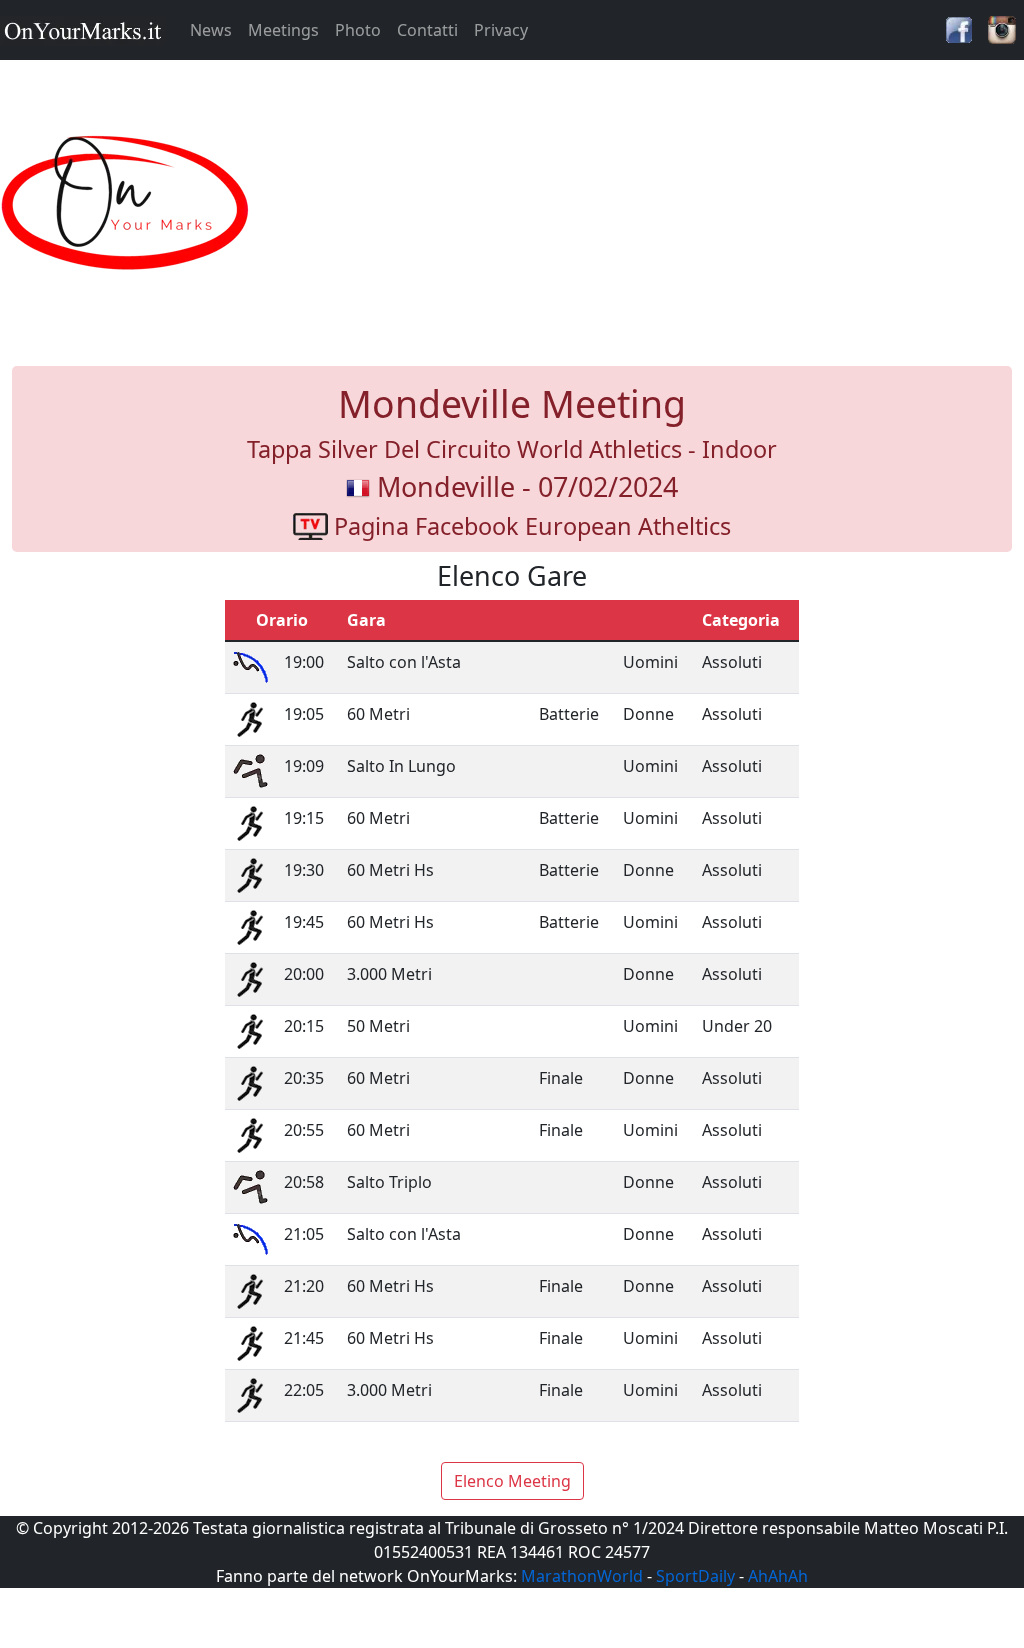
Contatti (427, 30)
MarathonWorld (582, 1576)
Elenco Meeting (512, 1481)
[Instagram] (1002, 28)
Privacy (501, 30)
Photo (358, 30)
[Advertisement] (640, 204)
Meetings (283, 30)
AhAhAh (778, 1576)
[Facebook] (959, 28)
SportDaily (695, 1576)
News (211, 30)
